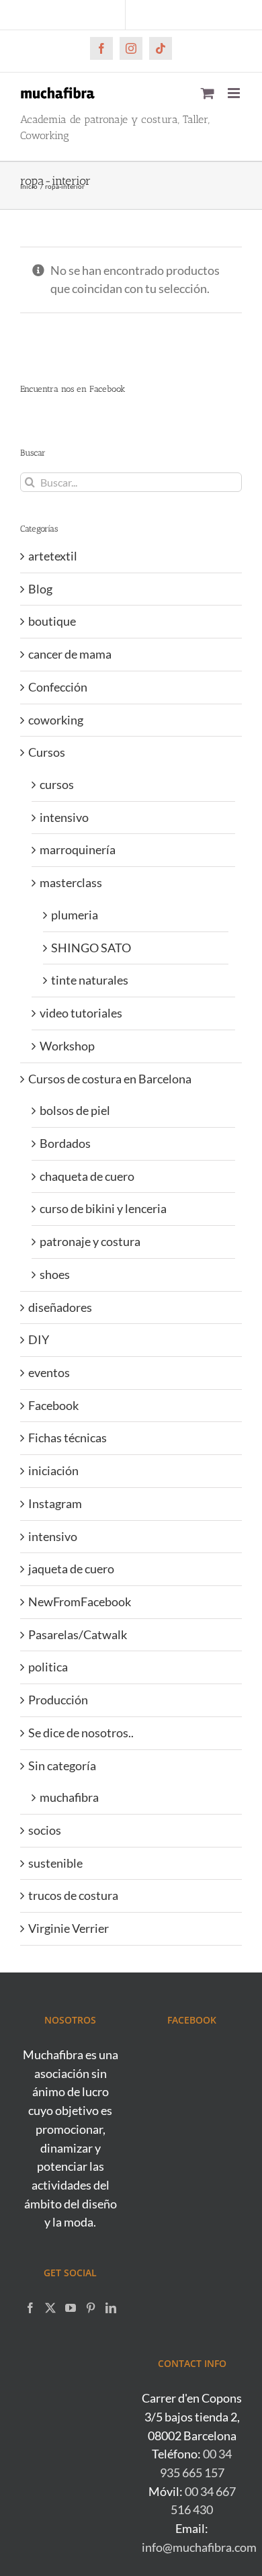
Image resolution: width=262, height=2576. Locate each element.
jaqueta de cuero (71, 1569)
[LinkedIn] (111, 2308)
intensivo (64, 817)
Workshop (67, 1046)
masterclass (71, 882)
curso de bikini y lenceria (103, 1208)
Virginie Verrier (69, 1928)
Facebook (53, 1405)
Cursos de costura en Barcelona (110, 1079)
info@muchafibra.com (199, 2547)
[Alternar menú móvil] (235, 93)
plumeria (75, 915)
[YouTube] (71, 2308)
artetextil (53, 556)
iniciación (53, 1470)
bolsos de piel (75, 1110)
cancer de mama (70, 654)
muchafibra (69, 1797)
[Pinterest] (91, 2308)
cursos (57, 784)
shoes (55, 1274)
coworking (56, 720)
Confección (58, 687)
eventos (49, 1372)
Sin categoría (62, 1765)
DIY (39, 1339)
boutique (52, 621)
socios (45, 1830)
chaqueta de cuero (87, 1176)
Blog (40, 589)
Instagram (55, 1503)
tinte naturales (90, 980)
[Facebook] (30, 2308)
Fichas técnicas (68, 1438)
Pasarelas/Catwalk (78, 1634)
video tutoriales (81, 1013)
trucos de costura (73, 1895)
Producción (58, 1700)
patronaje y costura (90, 1241)
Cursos (47, 752)
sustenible (55, 1863)
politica (48, 1667)
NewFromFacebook (80, 1602)
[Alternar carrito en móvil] (208, 93)
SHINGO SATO (91, 948)
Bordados (65, 1143)
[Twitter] (50, 2308)
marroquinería (78, 849)
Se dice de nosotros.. (81, 1733)
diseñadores (60, 1307)
